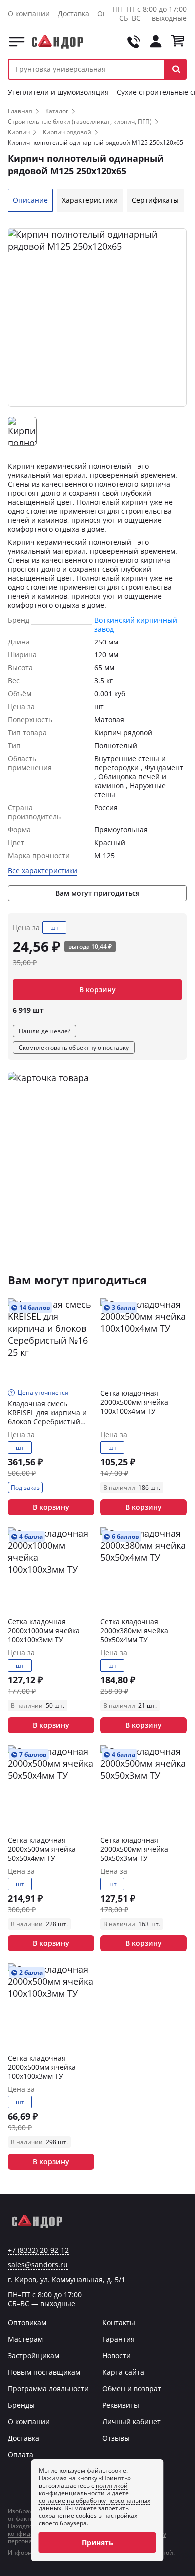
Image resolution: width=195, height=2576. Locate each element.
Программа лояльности (48, 2389)
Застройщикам (34, 2356)
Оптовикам (27, 2323)
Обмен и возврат (132, 2389)
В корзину (98, 990)
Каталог (17, 42)
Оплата (21, 2454)
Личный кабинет (132, 2421)
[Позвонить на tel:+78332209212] (134, 42)
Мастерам (25, 2339)
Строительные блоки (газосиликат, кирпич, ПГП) (80, 122)
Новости (117, 2356)
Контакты (119, 2323)
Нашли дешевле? (45, 1031)
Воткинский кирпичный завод (136, 624)
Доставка (74, 14)
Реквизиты (121, 2405)
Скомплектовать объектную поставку (74, 1048)
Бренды (21, 2405)
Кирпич (19, 132)
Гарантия (119, 2339)
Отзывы (116, 2438)
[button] (176, 69)
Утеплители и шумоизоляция (58, 92)
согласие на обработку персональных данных (95, 2504)
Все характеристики (43, 871)
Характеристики (90, 200)
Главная (20, 111)
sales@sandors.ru (38, 2265)
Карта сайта (123, 2372)
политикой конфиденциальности (83, 2489)
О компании (29, 14)
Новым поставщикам (44, 2372)
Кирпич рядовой (67, 132)
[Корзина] (178, 42)
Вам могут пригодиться (98, 893)
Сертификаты (155, 200)
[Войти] (156, 42)
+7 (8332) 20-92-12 (38, 2250)
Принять (98, 2542)
